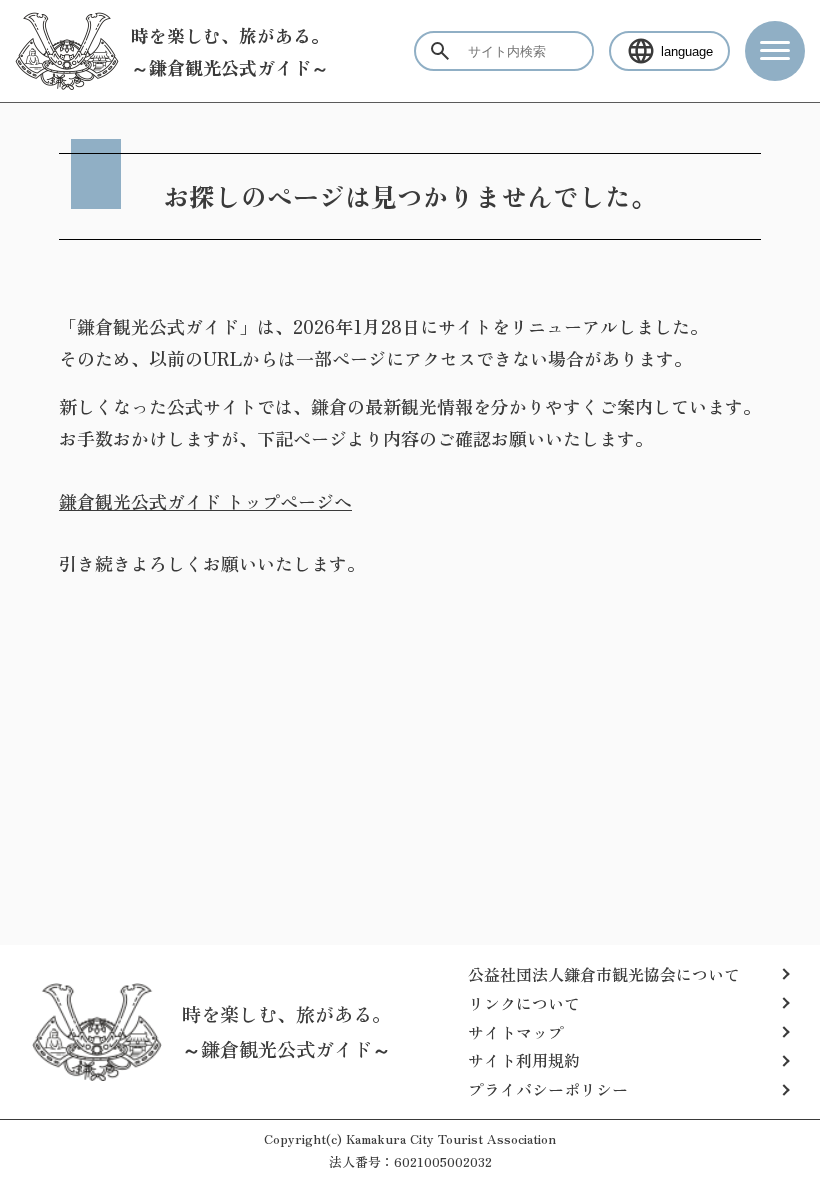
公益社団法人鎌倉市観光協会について (604, 974)
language (687, 51)
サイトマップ (516, 1032)
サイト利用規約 (524, 1060)
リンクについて (524, 1003)
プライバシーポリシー (548, 1089)
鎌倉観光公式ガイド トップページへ (205, 501)
